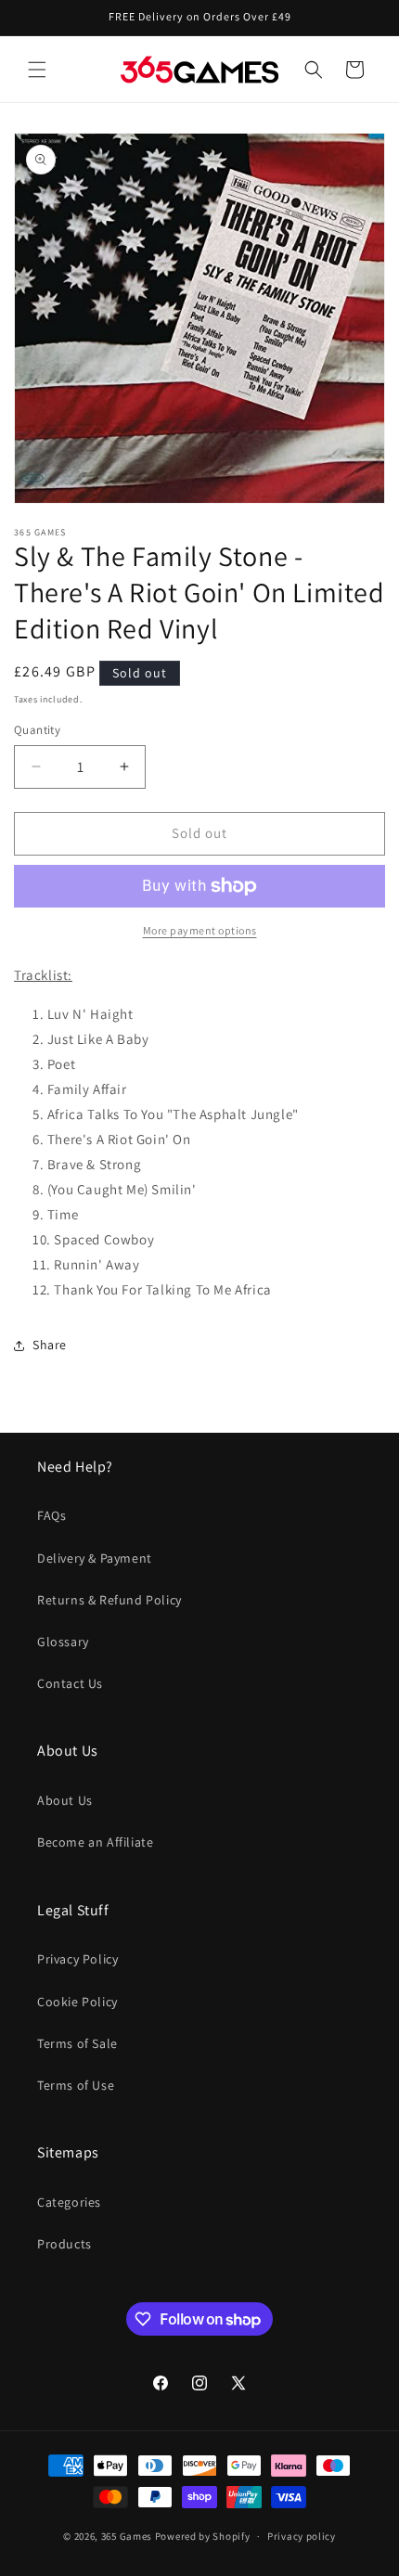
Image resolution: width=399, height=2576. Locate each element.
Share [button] (50, 1345)
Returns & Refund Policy (109, 1600)
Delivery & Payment (95, 1558)
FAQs (51, 1515)
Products (64, 2244)
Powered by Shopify (203, 2536)
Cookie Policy (77, 2002)
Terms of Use (76, 2085)
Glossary (63, 1642)
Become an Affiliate (95, 1842)
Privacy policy (302, 2536)
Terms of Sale (77, 2043)
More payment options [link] (200, 930)
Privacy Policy (77, 1959)
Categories (69, 2202)
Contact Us (70, 1683)
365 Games (127, 2536)
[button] (37, 70)
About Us (65, 1800)
